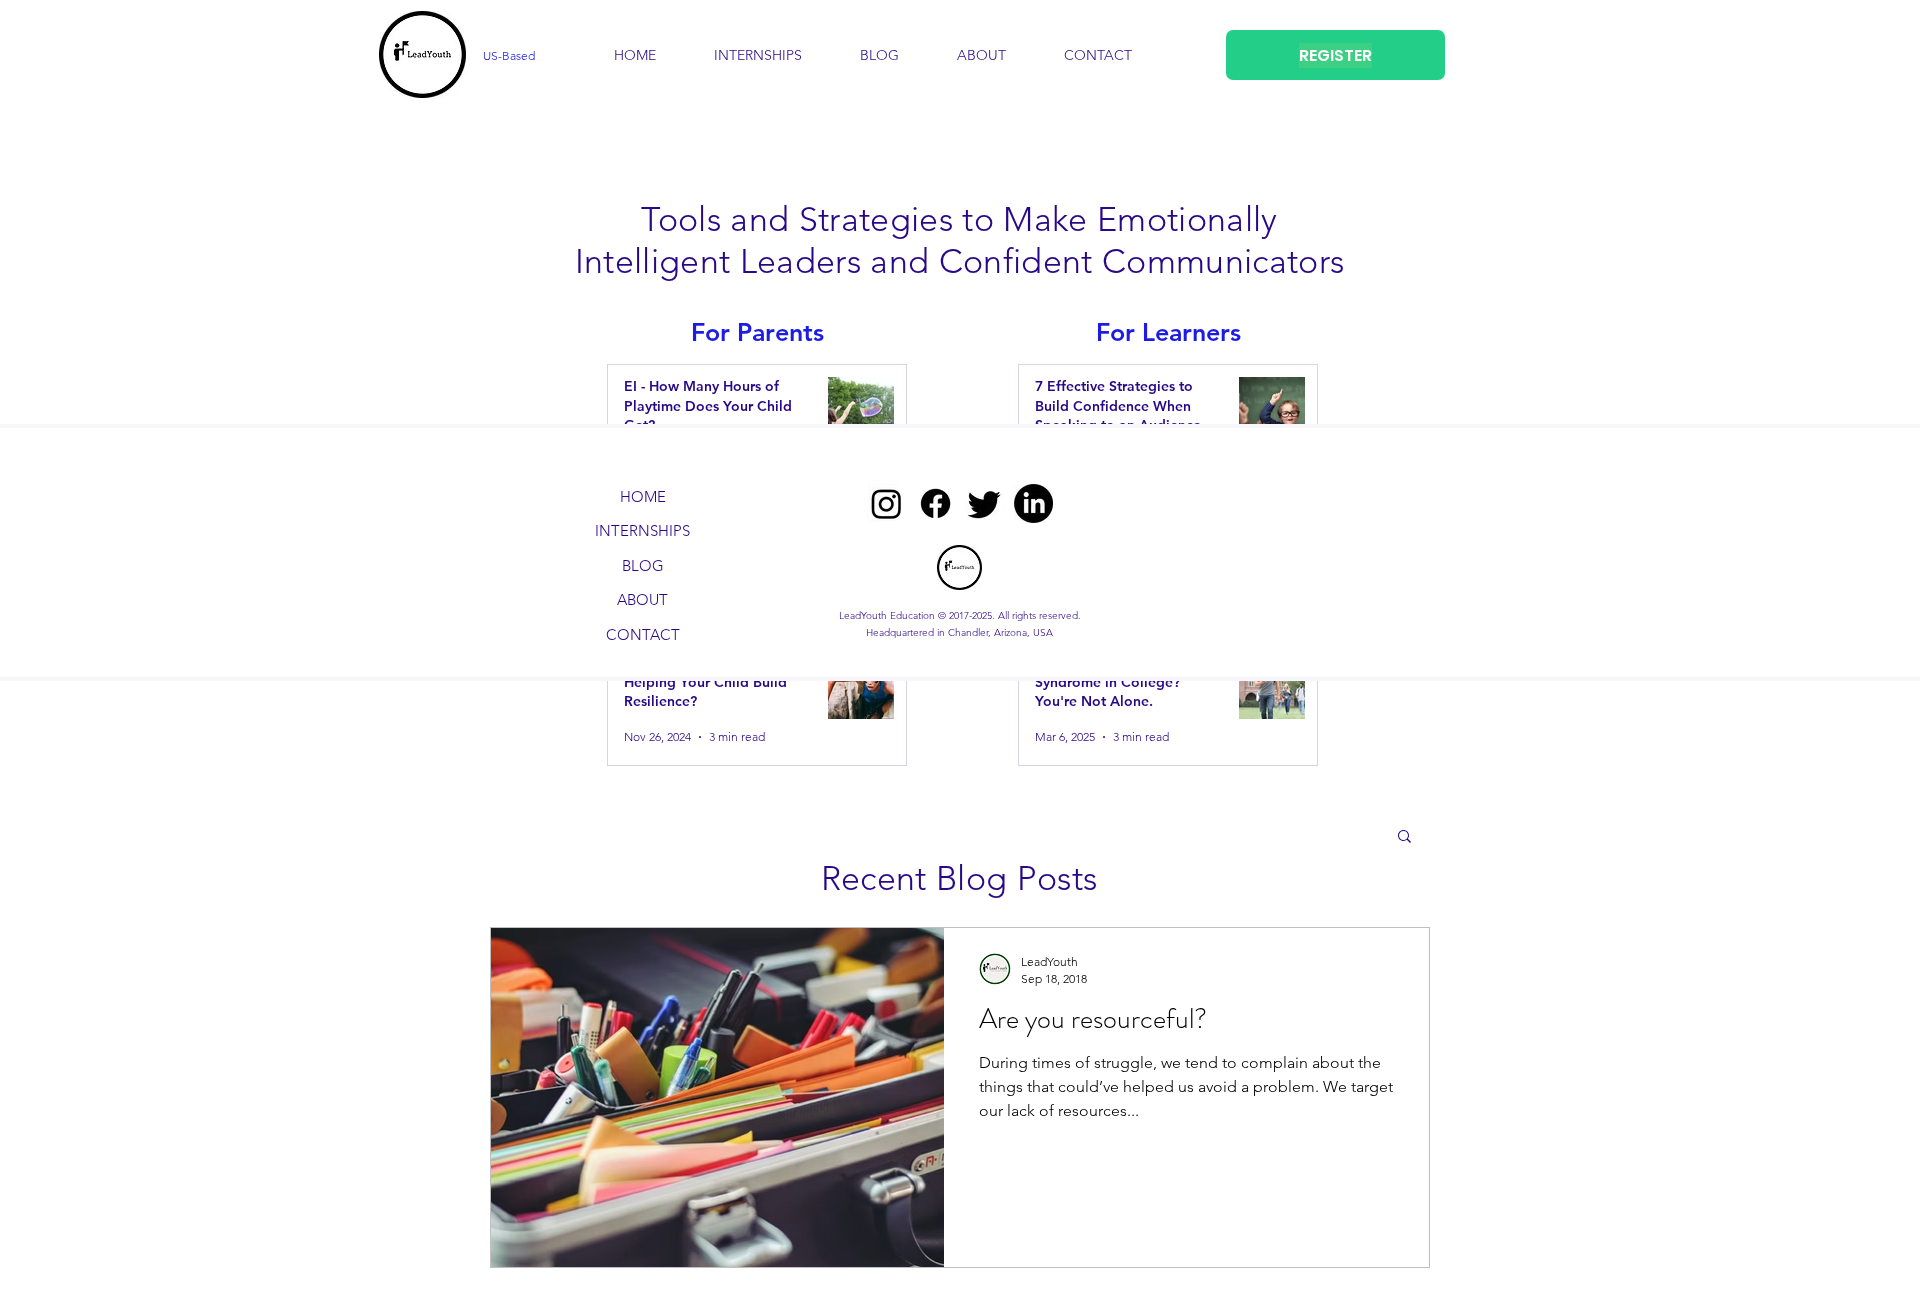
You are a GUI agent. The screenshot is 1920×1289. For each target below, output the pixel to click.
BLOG (643, 565)
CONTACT (643, 634)
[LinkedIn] (1033, 503)
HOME (643, 496)
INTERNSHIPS (642, 530)
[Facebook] (935, 503)
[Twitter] (984, 503)
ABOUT (642, 599)
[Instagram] (886, 503)
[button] (981, 55)
